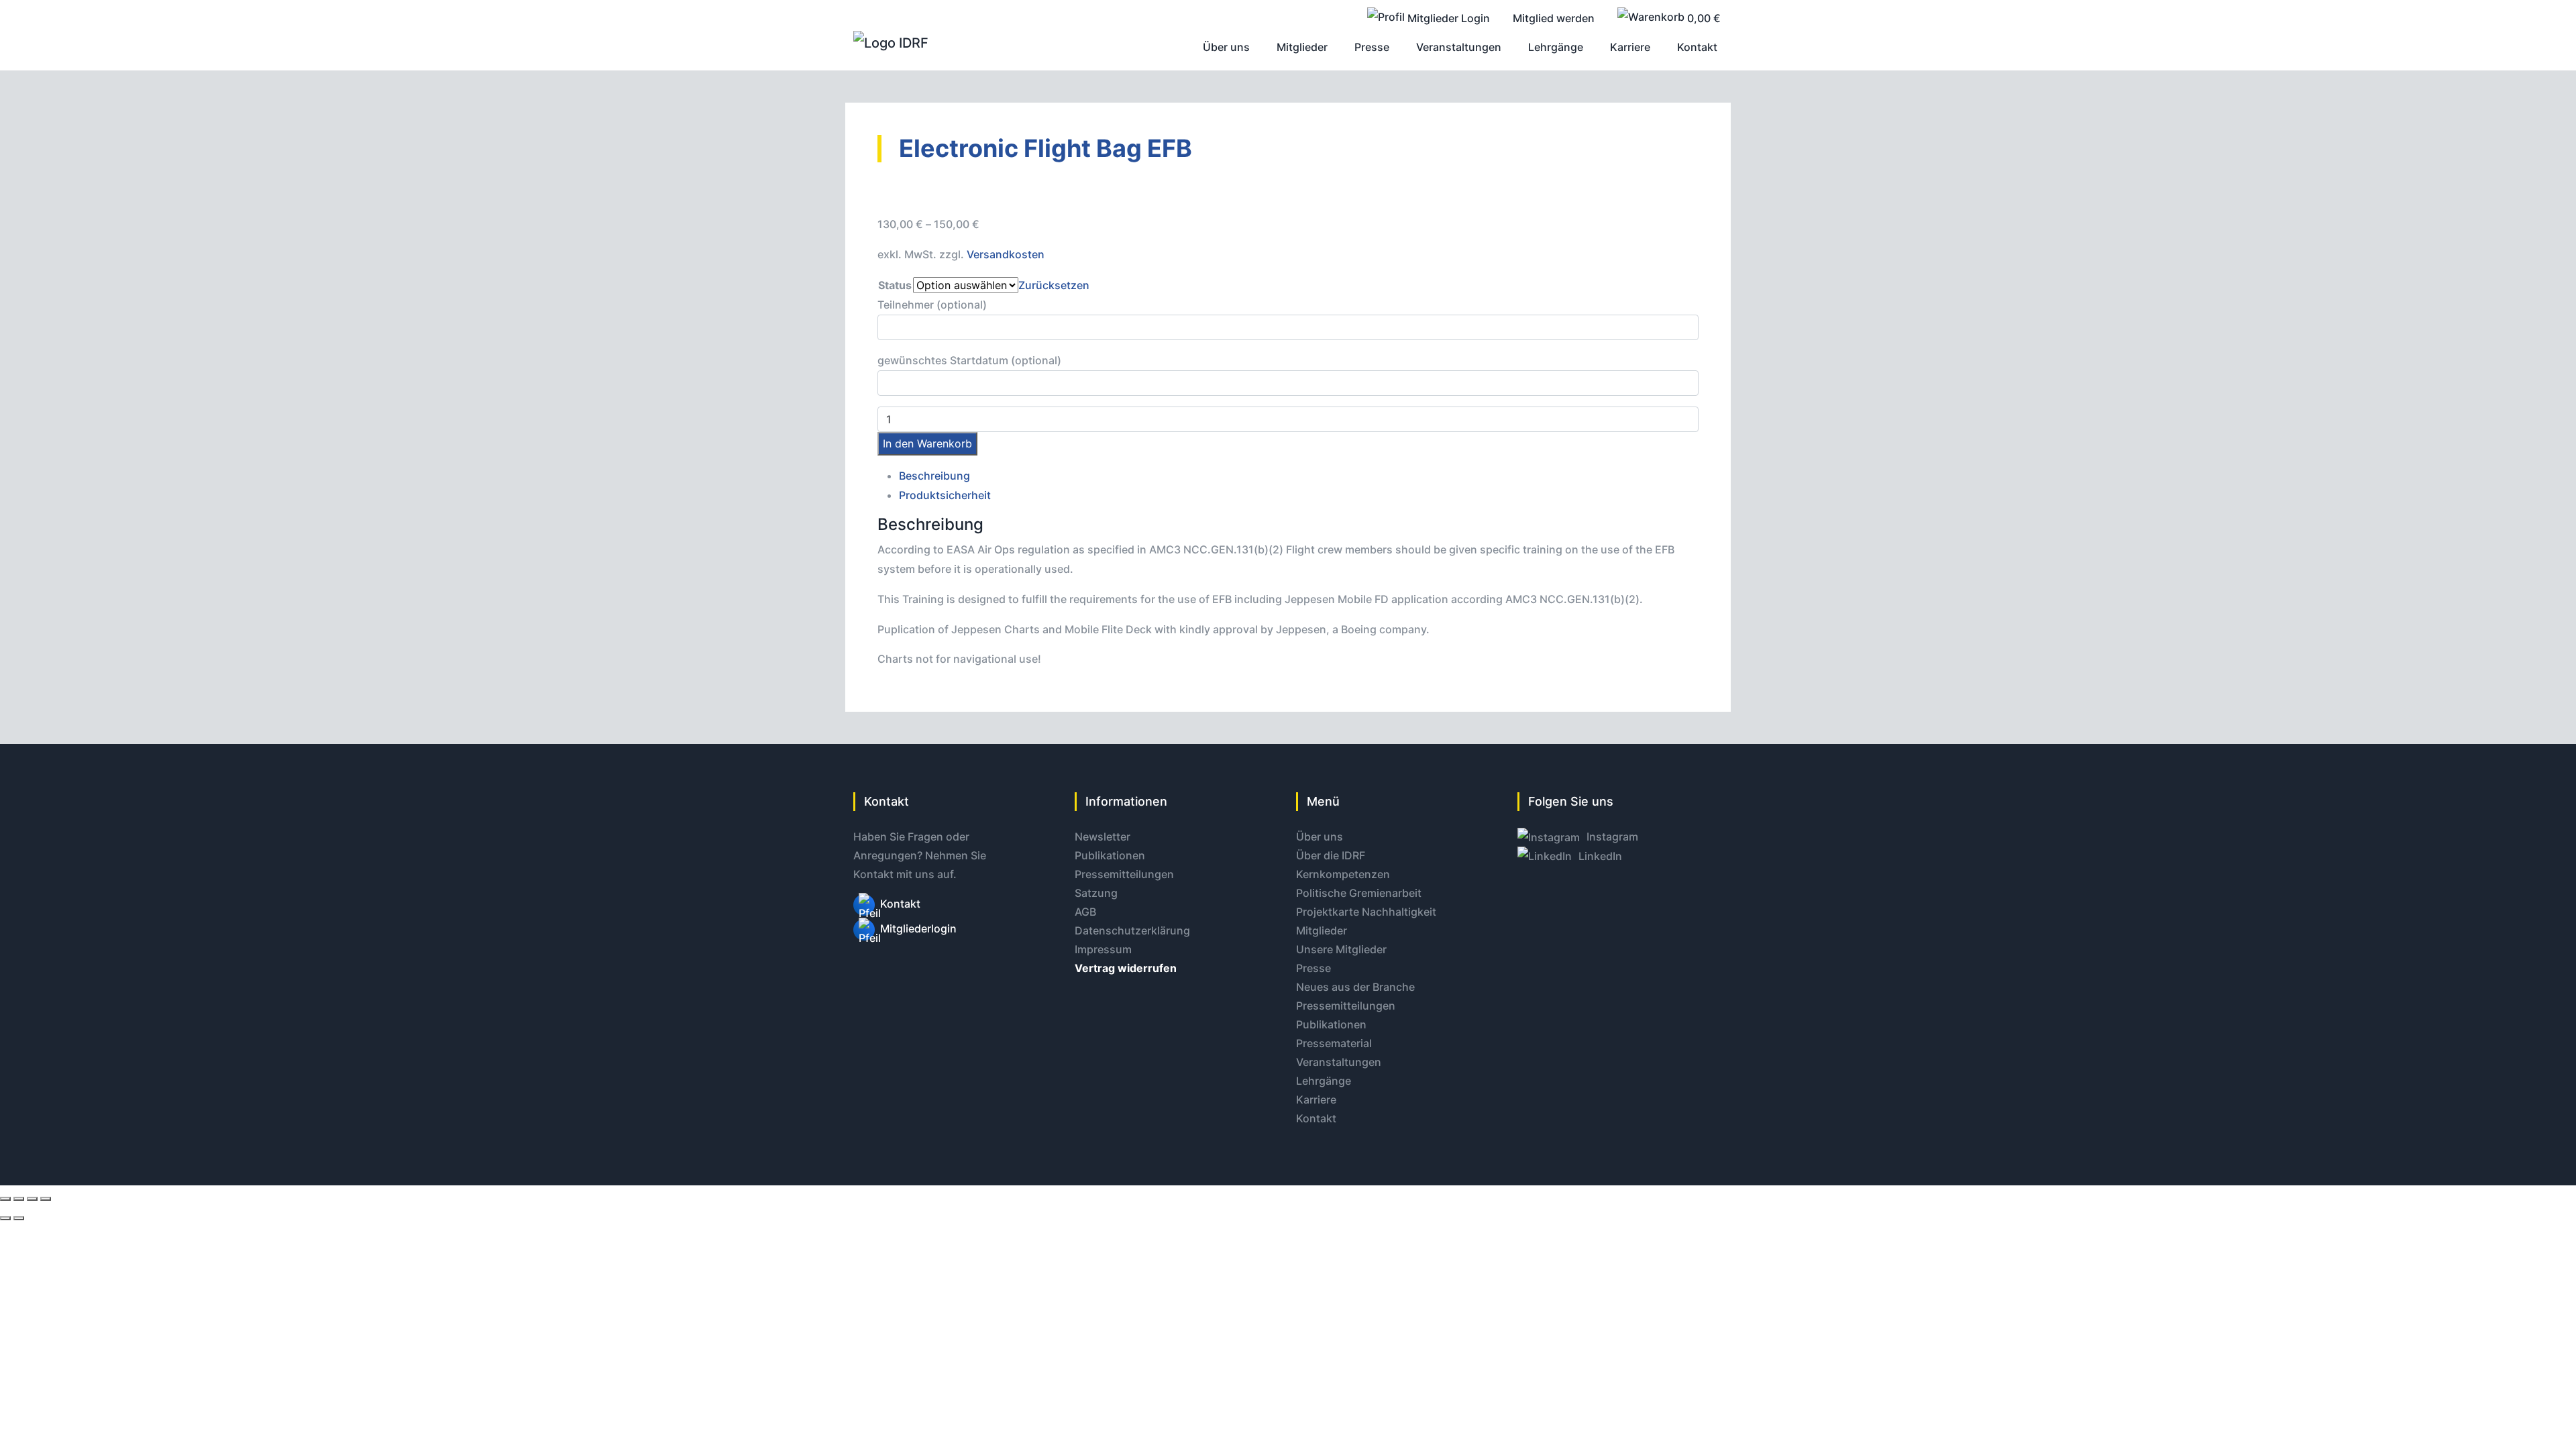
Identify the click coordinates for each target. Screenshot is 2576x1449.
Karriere (1316, 1099)
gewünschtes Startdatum (969, 360)
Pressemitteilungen (1124, 874)
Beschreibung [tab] (934, 476)
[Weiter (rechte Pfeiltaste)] (19, 1218)
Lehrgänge (1324, 1081)
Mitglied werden (1554, 18)
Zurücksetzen (1054, 285)
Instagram (1611, 837)
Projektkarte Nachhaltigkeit (1366, 912)
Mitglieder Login (1447, 18)
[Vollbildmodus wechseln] (19, 1199)
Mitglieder (1322, 930)
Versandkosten (1006, 254)
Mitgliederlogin (918, 928)
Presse (1313, 968)
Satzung (1096, 893)
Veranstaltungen (1339, 1062)
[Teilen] (32, 1199)
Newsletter (1103, 837)
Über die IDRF (1331, 855)
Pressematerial (1334, 1043)
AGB (1085, 912)
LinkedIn (1599, 856)
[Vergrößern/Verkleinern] (5, 1199)
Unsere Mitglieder (1341, 949)
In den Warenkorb (927, 443)
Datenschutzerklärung (1132, 930)
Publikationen (1110, 855)
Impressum (1103, 949)
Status (895, 285)
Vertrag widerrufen (1126, 968)
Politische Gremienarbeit (1359, 893)
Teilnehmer (932, 305)
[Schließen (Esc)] (46, 1199)
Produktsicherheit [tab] (945, 495)
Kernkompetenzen (1343, 874)
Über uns (1320, 837)
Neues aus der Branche (1355, 987)
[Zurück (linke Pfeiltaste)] (5, 1218)
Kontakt (900, 904)
